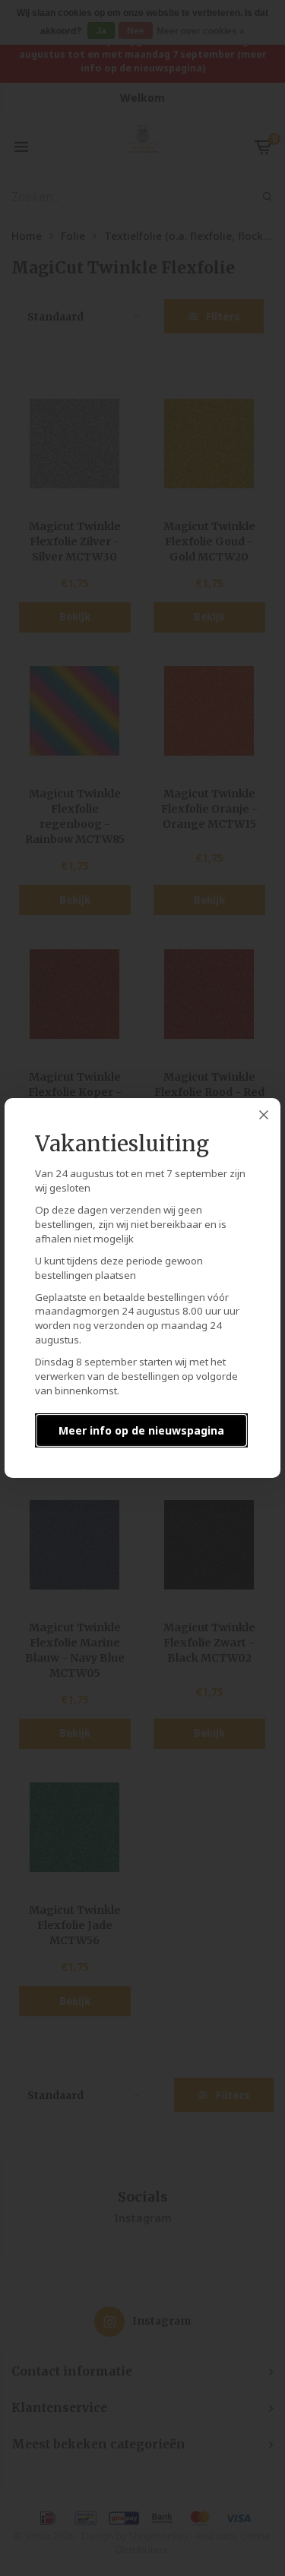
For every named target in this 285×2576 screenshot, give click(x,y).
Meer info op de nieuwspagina (141, 1430)
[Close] (264, 1115)
